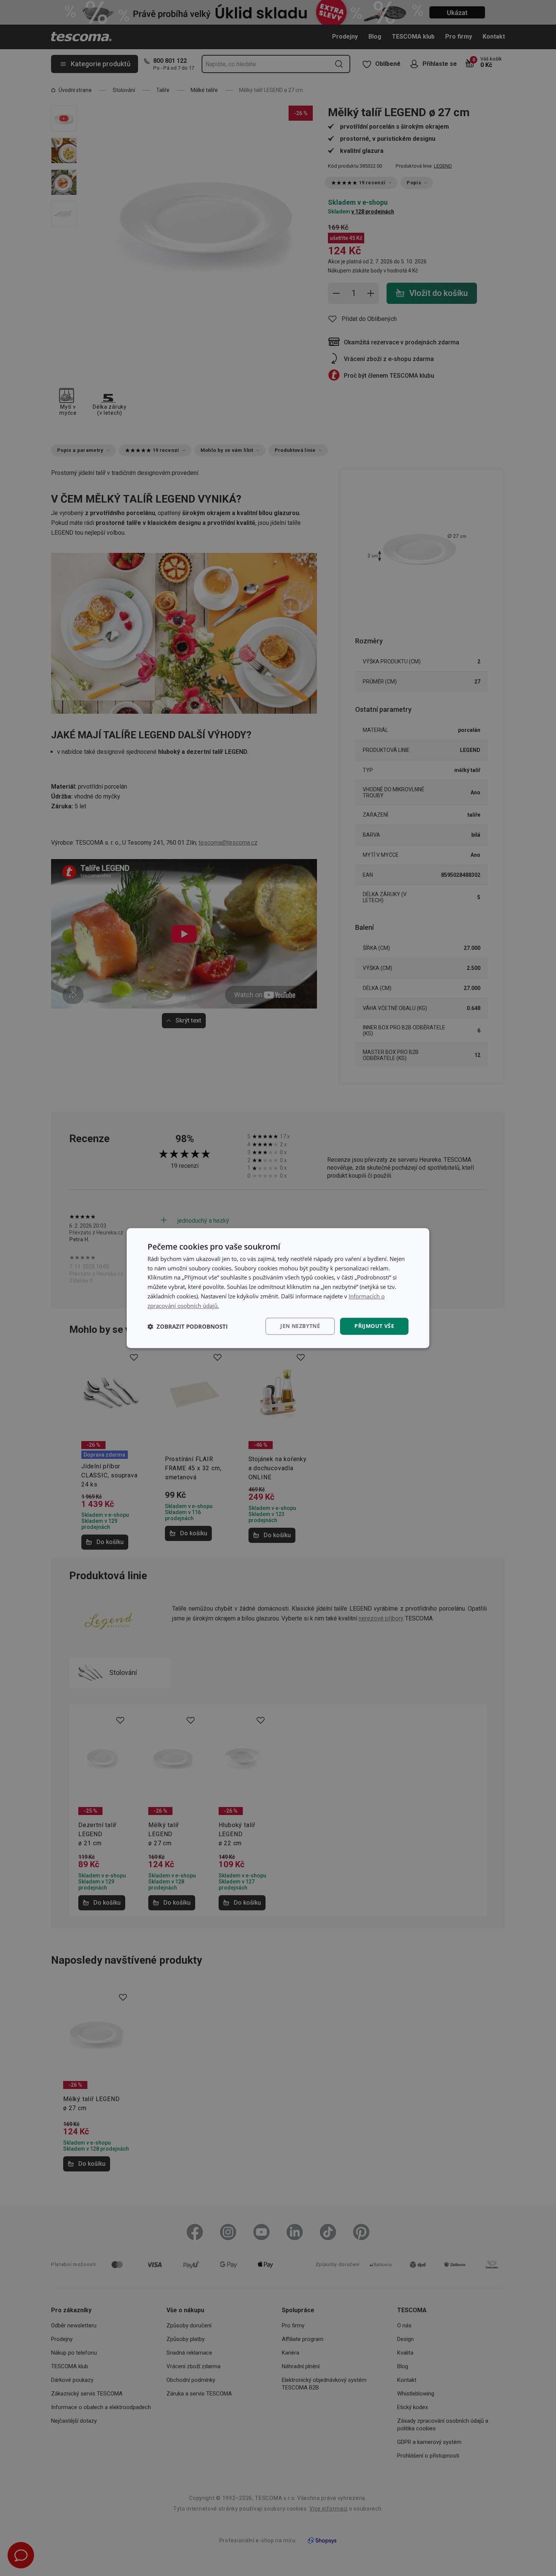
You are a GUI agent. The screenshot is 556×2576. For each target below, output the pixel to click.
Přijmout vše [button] (374, 1326)
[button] (188, 1326)
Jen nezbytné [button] (300, 1326)
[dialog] (278, 1288)
